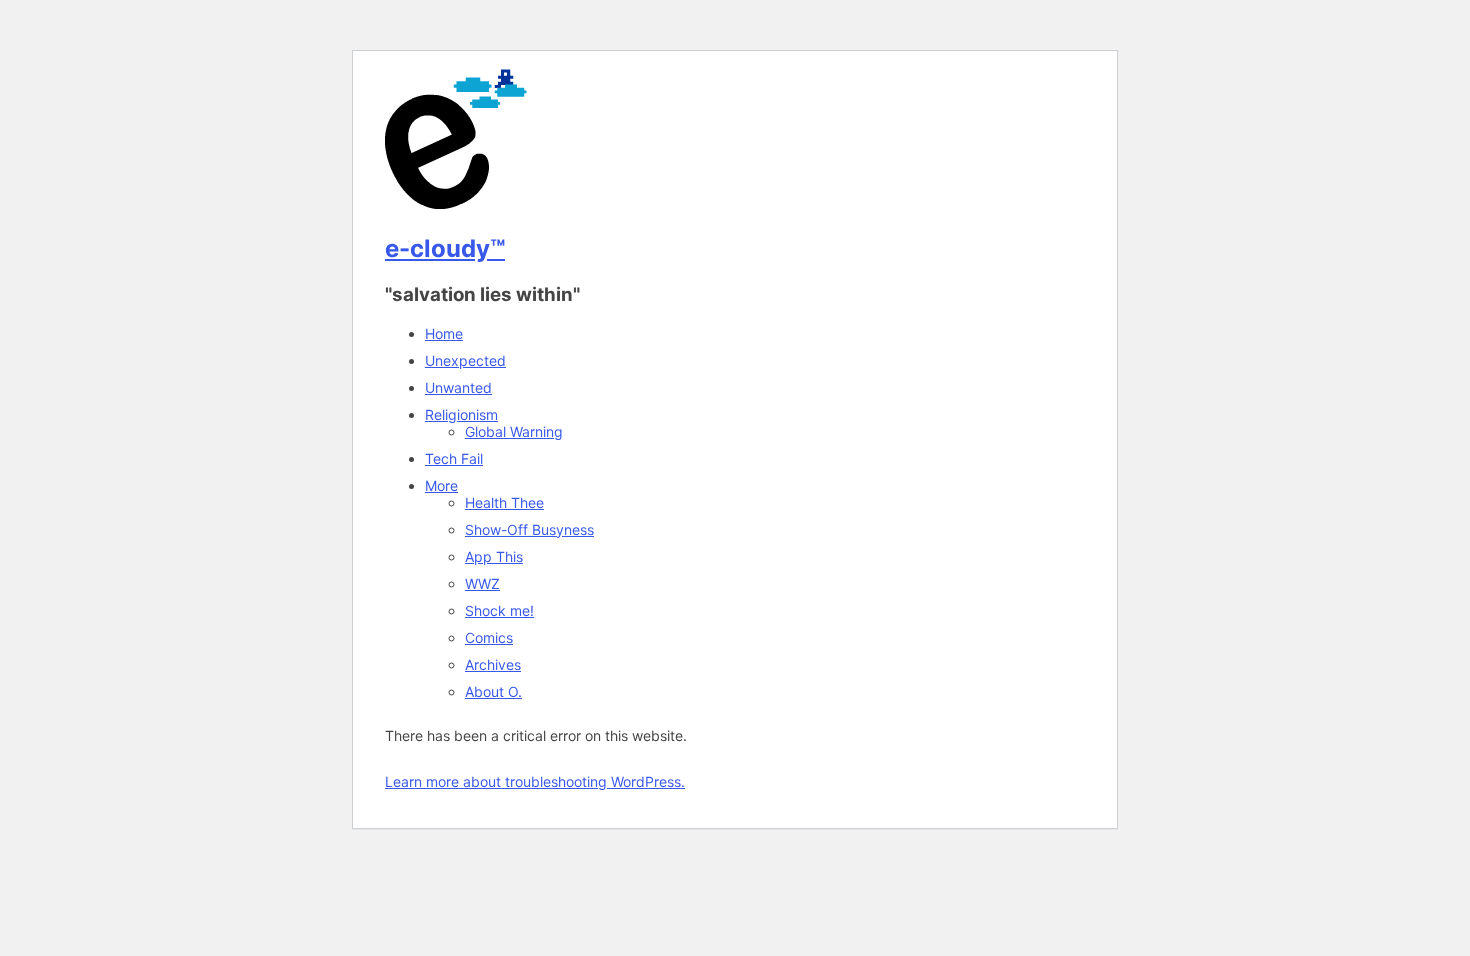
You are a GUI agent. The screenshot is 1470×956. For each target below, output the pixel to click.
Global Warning (514, 431)
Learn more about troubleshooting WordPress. (535, 781)
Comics (489, 637)
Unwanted (458, 387)
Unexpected (465, 360)
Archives (493, 664)
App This (494, 556)
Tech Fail (454, 458)
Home (444, 333)
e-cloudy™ (445, 248)
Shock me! (499, 610)
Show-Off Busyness (529, 529)
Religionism (461, 414)
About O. (493, 691)
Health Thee (504, 502)
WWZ (482, 583)
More (441, 485)
